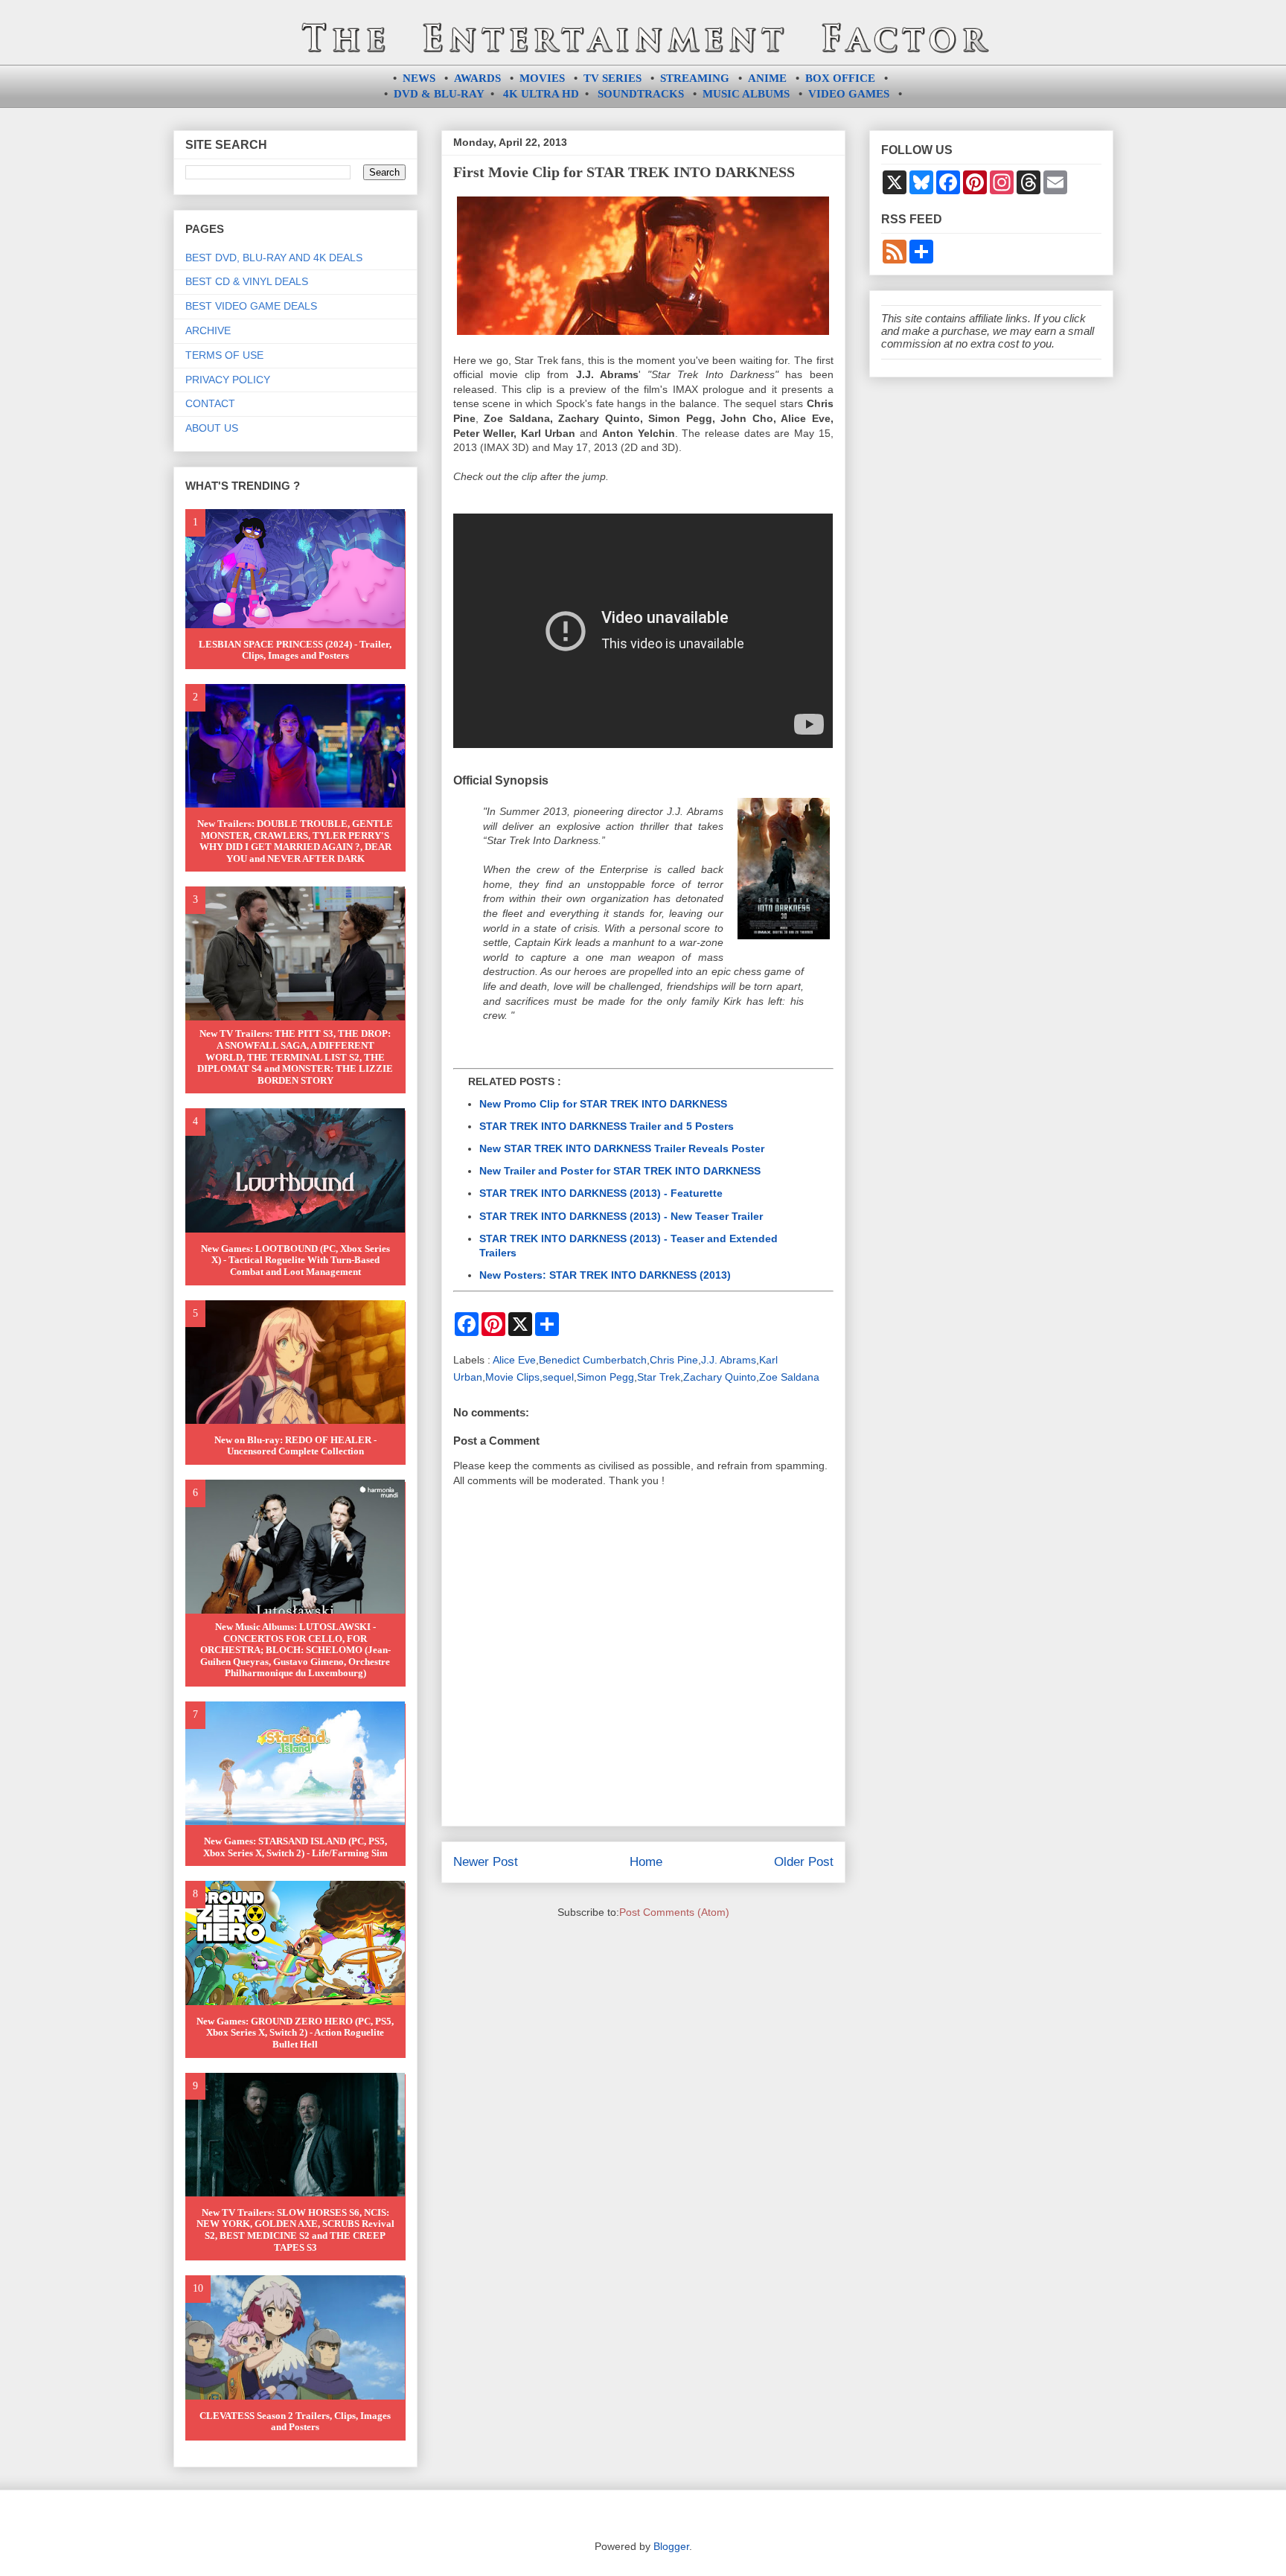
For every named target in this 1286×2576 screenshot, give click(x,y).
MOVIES (542, 78)
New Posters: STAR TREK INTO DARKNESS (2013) (605, 1275)
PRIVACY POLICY (228, 380)
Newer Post (486, 1862)
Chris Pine (674, 1360)
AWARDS (477, 78)
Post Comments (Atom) (674, 1912)
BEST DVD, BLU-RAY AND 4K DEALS (274, 258)
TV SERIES (612, 78)
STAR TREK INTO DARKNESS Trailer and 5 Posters (607, 1126)
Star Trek (659, 1377)
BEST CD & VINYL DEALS (247, 281)
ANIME (767, 78)
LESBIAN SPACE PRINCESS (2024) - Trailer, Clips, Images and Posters (295, 650)
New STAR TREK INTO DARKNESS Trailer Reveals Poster (622, 1148)
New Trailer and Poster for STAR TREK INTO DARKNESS (620, 1171)
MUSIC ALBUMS (746, 94)
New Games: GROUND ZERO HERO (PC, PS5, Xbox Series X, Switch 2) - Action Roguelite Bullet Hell (295, 2033)
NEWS (419, 78)
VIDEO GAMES (849, 94)
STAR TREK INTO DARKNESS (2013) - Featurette (601, 1193)
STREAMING (695, 78)
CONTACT (210, 403)
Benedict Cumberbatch (593, 1360)
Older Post (804, 1862)
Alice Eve (514, 1360)
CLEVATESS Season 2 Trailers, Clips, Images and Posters (295, 2422)
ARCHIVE (208, 330)
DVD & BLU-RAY (439, 94)
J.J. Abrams (729, 1360)
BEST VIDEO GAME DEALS (251, 306)
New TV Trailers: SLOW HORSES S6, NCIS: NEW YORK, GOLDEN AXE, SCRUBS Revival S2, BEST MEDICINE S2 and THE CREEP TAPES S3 (295, 2230)
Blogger (671, 2546)
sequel (558, 1377)
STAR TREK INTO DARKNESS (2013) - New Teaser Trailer (621, 1216)
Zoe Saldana (789, 1377)
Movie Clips (512, 1377)
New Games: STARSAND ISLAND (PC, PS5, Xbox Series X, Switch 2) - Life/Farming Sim (295, 1847)
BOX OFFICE (840, 78)
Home (646, 1862)
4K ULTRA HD (541, 94)
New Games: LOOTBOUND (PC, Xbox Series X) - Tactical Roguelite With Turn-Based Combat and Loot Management (295, 1260)
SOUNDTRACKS (641, 94)
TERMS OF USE (224, 355)
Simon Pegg (605, 1377)
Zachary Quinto (720, 1377)
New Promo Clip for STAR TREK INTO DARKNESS (603, 1104)
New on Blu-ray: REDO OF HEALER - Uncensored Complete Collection (295, 1446)
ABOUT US (212, 428)
